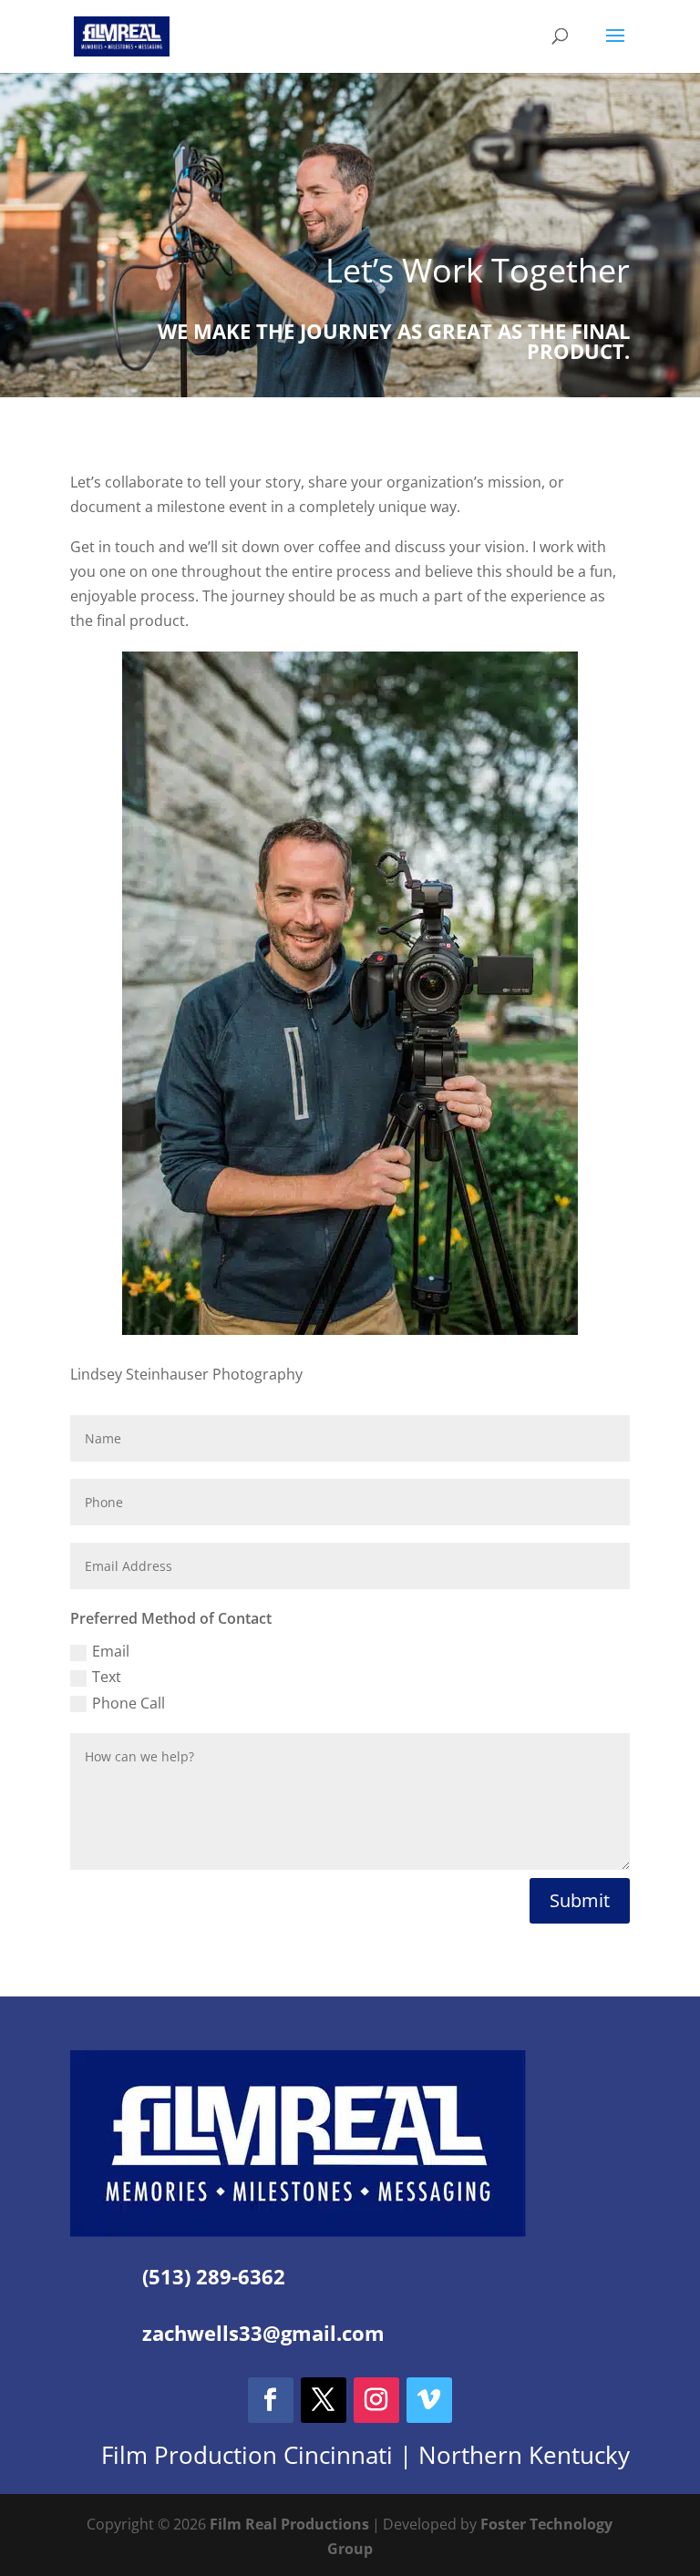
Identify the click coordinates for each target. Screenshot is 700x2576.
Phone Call (129, 1703)
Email (111, 1651)
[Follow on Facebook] (271, 2400)
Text (107, 1677)
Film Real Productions (289, 2524)
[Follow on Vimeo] (429, 2400)
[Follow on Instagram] (376, 2400)
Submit (580, 1900)
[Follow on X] (324, 2400)
